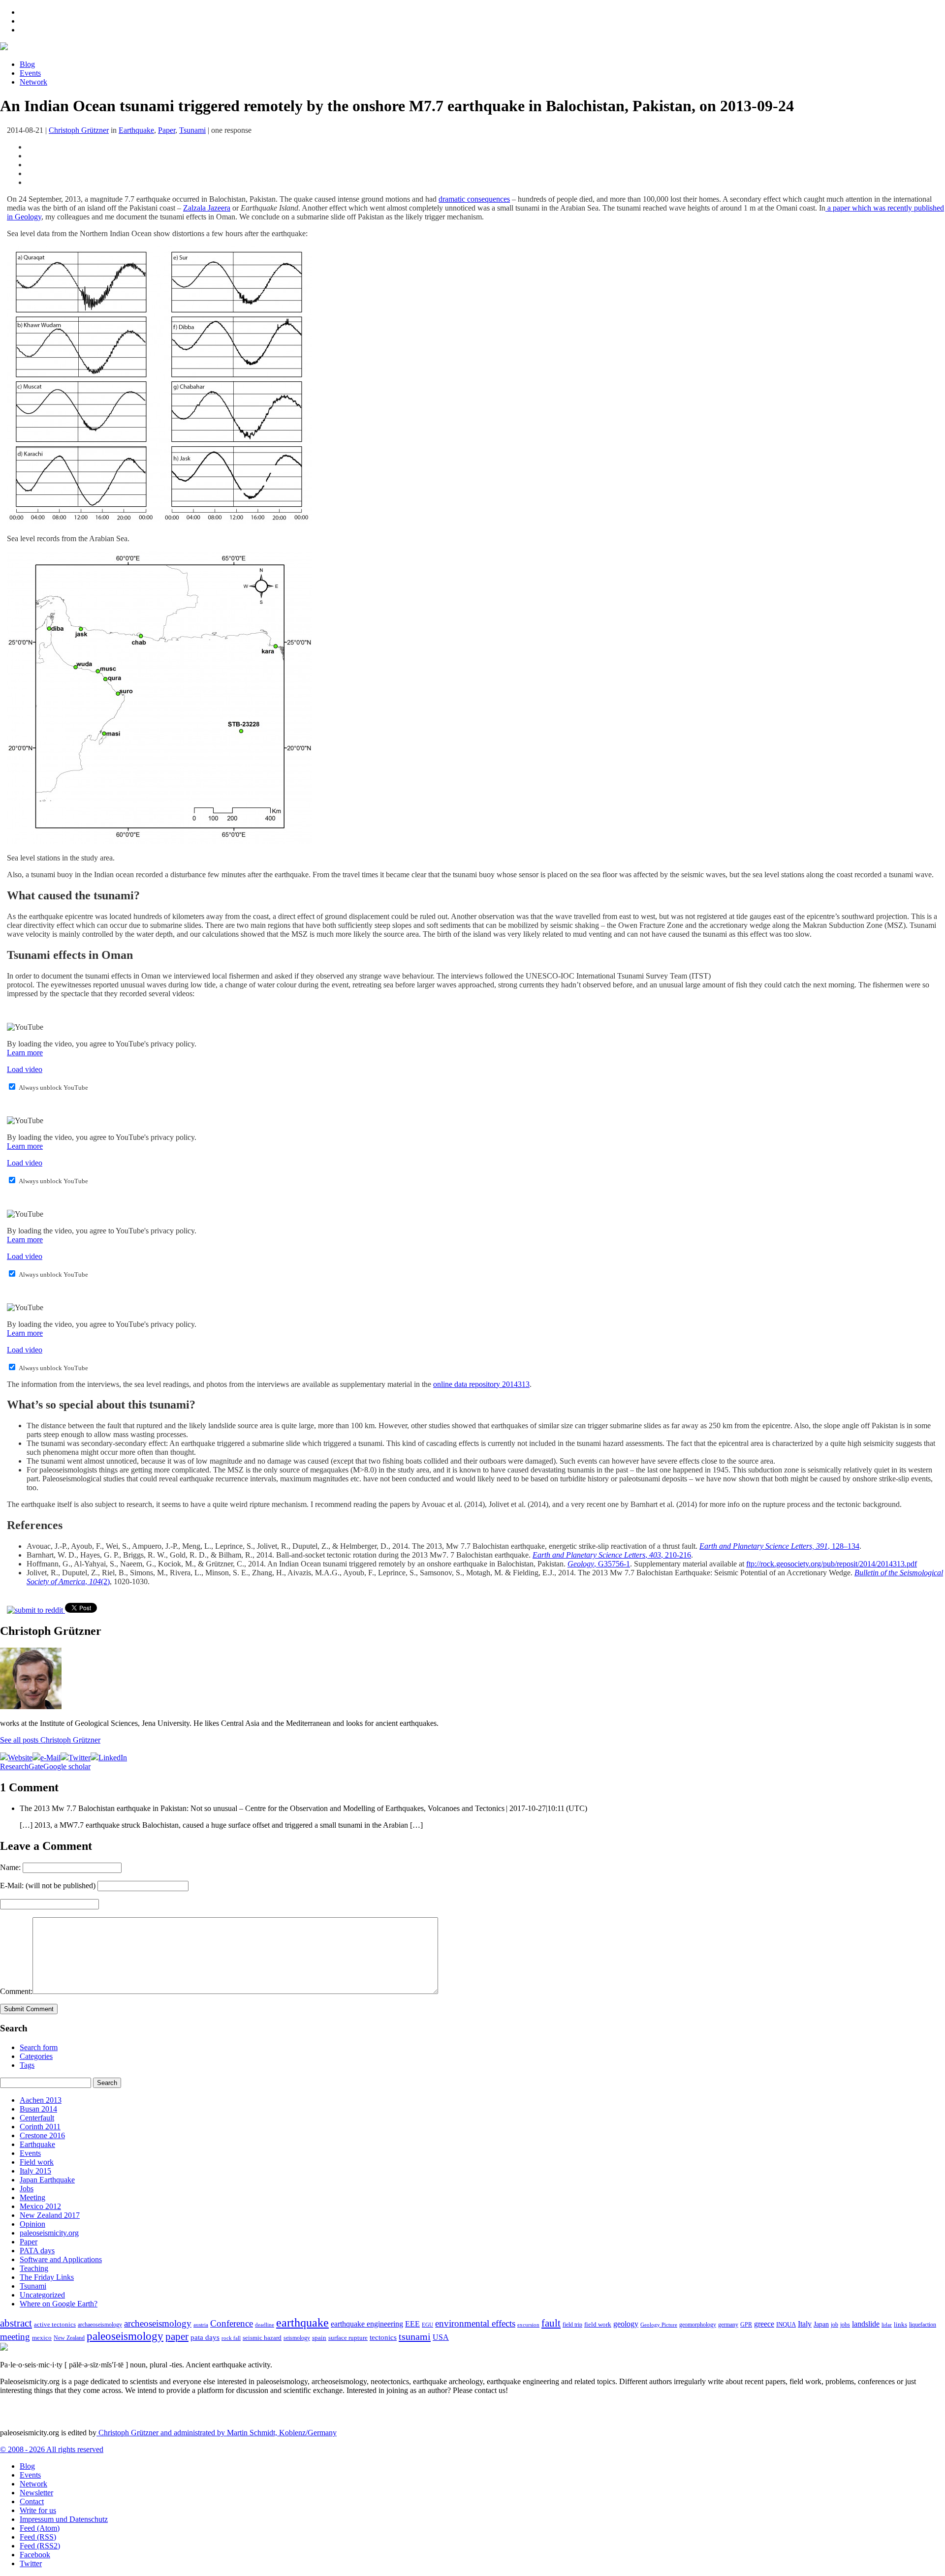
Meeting (32, 2197)
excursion (528, 2325)
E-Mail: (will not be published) (48, 1886)
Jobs (27, 2189)
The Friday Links (47, 2277)
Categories (36, 2056)
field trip (572, 2325)
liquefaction (923, 2325)
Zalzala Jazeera (207, 208)
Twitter (31, 2563)
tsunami (415, 2336)
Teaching (34, 2268)
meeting (15, 2337)
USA (441, 2337)
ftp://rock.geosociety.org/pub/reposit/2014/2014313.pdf (832, 1564)
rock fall (231, 2338)
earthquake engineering (367, 2324)
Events (30, 73)
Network (33, 82)
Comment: (16, 1991)
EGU (427, 2325)
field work (598, 2325)
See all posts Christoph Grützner (50, 1740)
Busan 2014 (38, 2109)
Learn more (25, 1053)
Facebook (35, 2555)
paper (177, 2336)
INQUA (786, 2325)
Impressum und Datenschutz (64, 2519)
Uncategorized (42, 2295)
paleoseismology (125, 2336)
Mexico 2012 (40, 2206)
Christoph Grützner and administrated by (217, 2433)
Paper (167, 130)
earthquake (302, 2323)
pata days (205, 2337)
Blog (27, 64)
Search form (39, 2047)
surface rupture (348, 2338)
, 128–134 (779, 1546)
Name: (10, 1867)
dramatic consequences (474, 199)
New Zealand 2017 (50, 2215)
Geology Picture (659, 2325)
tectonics (383, 2337)
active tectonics (55, 2325)
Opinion (32, 2224)
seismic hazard (262, 2338)
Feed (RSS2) (40, 2546)
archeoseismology (158, 2323)
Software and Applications (61, 2259)
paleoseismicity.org (49, 2233)
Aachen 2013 (41, 2100)
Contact (32, 2501)
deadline (265, 2325)
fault (551, 2323)
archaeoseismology (100, 2325)
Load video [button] (25, 1069)
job (835, 2325)
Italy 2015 (35, 2171)
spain (319, 2338)
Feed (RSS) (38, 2537)
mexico (42, 2338)
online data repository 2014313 (481, 1384)
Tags (27, 2065)
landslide (866, 2324)
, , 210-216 (612, 1555)
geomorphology (698, 2325)
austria (201, 2325)
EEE (412, 2324)
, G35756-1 (599, 1564)
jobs (845, 2325)
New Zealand (69, 2338)
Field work (37, 2162)
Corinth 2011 (40, 2127)
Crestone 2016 (42, 2135)
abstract (16, 2323)
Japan (821, 2324)
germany (728, 2325)
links (900, 2325)
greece (764, 2324)
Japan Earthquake (47, 2180)
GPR (746, 2325)
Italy (805, 2324)
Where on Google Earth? (59, 2304)
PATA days (37, 2251)
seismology (297, 2338)
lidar (887, 2325)
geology (626, 2324)
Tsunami (192, 130)
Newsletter (36, 2493)
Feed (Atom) (40, 2528)
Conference (232, 2323)
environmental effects (475, 2323)
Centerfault (37, 2118)
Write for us (38, 2510)
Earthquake (136, 130)
